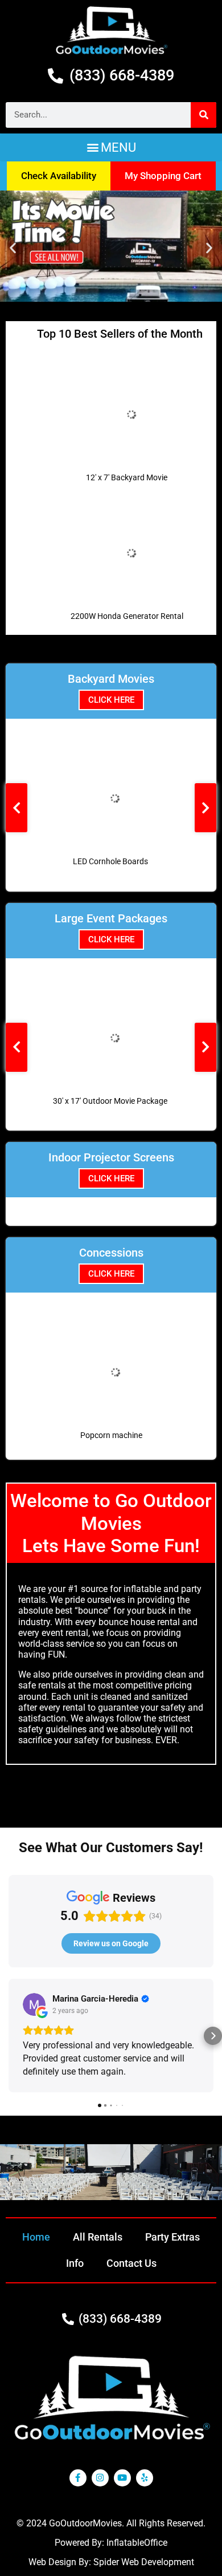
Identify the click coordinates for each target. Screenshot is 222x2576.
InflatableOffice (137, 2543)
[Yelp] (145, 2478)
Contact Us (131, 2263)
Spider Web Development (144, 2562)
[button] (111, 147)
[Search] (203, 115)
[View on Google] (34, 2004)
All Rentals (98, 2237)
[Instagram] (100, 2478)
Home (36, 2237)
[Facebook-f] (78, 2478)
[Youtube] (122, 2478)
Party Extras (172, 2237)
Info (75, 2263)
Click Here (111, 700)
